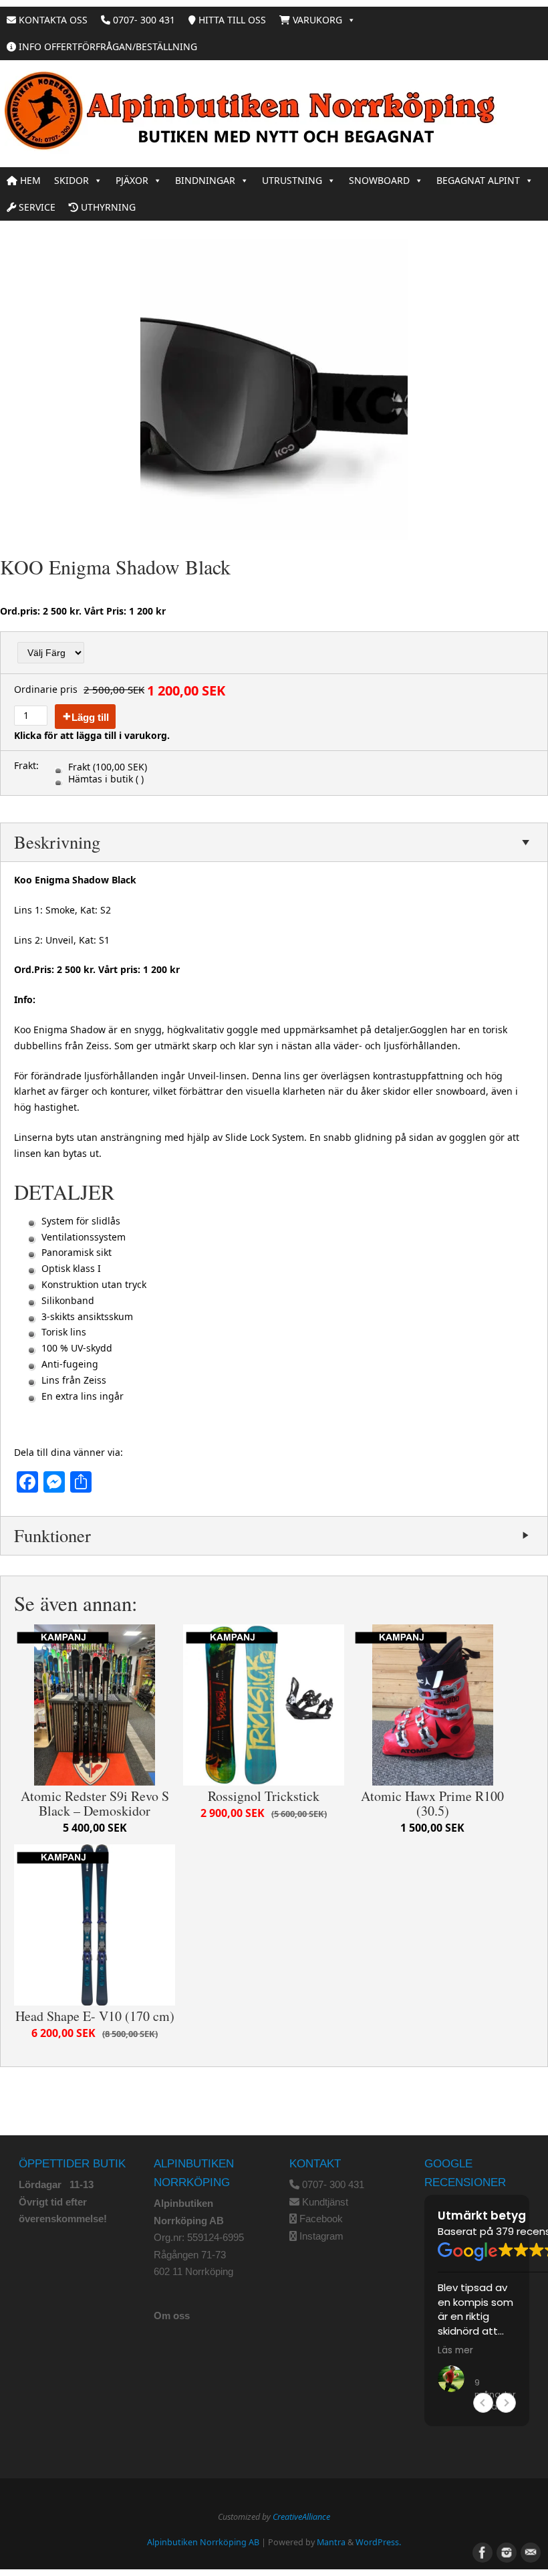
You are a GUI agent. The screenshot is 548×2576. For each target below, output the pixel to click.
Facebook (321, 2219)
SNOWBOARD (379, 180)
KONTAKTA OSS (52, 20)
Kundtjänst (325, 2202)
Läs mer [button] (455, 2351)
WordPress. (378, 2542)
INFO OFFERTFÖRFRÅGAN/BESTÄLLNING (107, 46)
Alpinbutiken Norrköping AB (203, 2542)
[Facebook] (481, 2551)
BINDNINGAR (205, 180)
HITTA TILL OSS (231, 20)
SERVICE (36, 207)
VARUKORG (316, 20)
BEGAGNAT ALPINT (478, 180)
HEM (29, 180)
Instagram (321, 2236)
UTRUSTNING (292, 180)
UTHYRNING (107, 207)
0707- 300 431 (143, 20)
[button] (506, 2403)
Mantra (331, 2542)
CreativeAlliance (301, 2517)
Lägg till (90, 717)
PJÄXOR (132, 180)
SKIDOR (72, 180)
